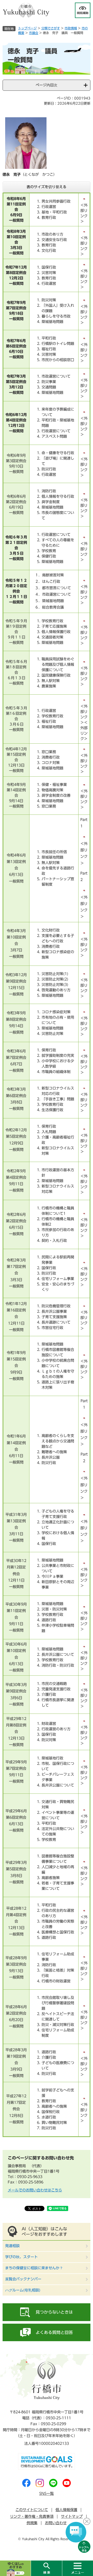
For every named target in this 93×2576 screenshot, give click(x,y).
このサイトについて (32, 2510)
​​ (84, 231)
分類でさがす (51, 28)
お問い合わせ (56, 2523)
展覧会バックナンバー (23, 2279)
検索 (46, 2568)
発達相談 (12, 2246)
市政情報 (71, 28)
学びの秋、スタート (21, 2257)
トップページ (27, 28)
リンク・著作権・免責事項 (32, 2516)
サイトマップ (72, 2516)
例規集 (32, 2523)
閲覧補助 (83, 10)
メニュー (78, 2568)
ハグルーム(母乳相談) (23, 2290)
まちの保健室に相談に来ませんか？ (34, 2268)
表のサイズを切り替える (47, 187)
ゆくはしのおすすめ (15, 2568)
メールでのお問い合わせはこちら (35, 2190)
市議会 (34, 33)
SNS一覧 (47, 2494)
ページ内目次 (47, 85)
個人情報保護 (66, 2510)
